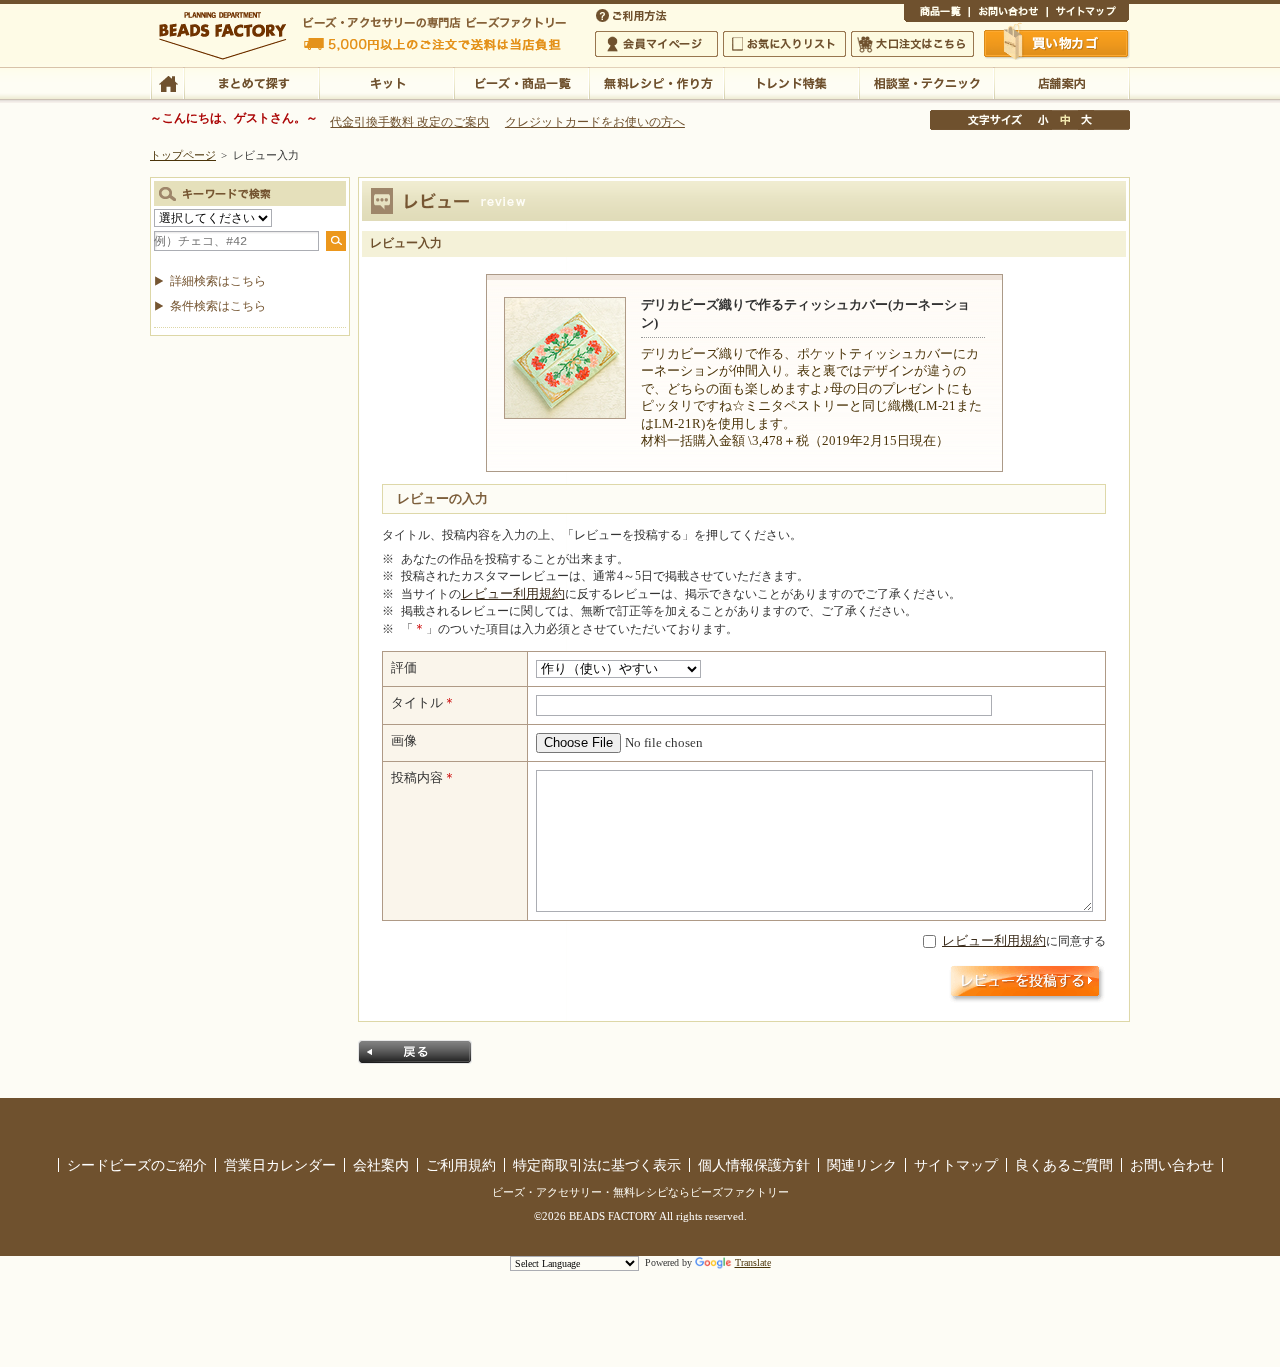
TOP (167, 82)
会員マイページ (656, 44)
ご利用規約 (461, 1165)
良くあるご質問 (1064, 1165)
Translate (753, 1262)
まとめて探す (251, 82)
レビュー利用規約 (513, 594)
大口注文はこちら (912, 44)
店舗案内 (1061, 82)
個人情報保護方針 (754, 1165)
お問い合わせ (1008, 14)
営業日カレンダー (280, 1165)
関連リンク (862, 1165)
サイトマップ (1088, 14)
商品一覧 (936, 14)
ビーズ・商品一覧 (521, 82)
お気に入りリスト (784, 44)
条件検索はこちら (218, 306)
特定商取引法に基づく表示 (597, 1165)
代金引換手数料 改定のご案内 (409, 122)
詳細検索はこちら (218, 281)
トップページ (183, 155)
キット (386, 82)
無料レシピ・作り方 (656, 82)
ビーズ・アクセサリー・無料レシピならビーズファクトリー (640, 1192)
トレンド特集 (791, 82)
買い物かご (1057, 43)
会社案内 (381, 1165)
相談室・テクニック (926, 82)
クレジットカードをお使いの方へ (595, 122)
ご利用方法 (633, 14)
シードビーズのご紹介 (137, 1165)
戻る (415, 1052)
